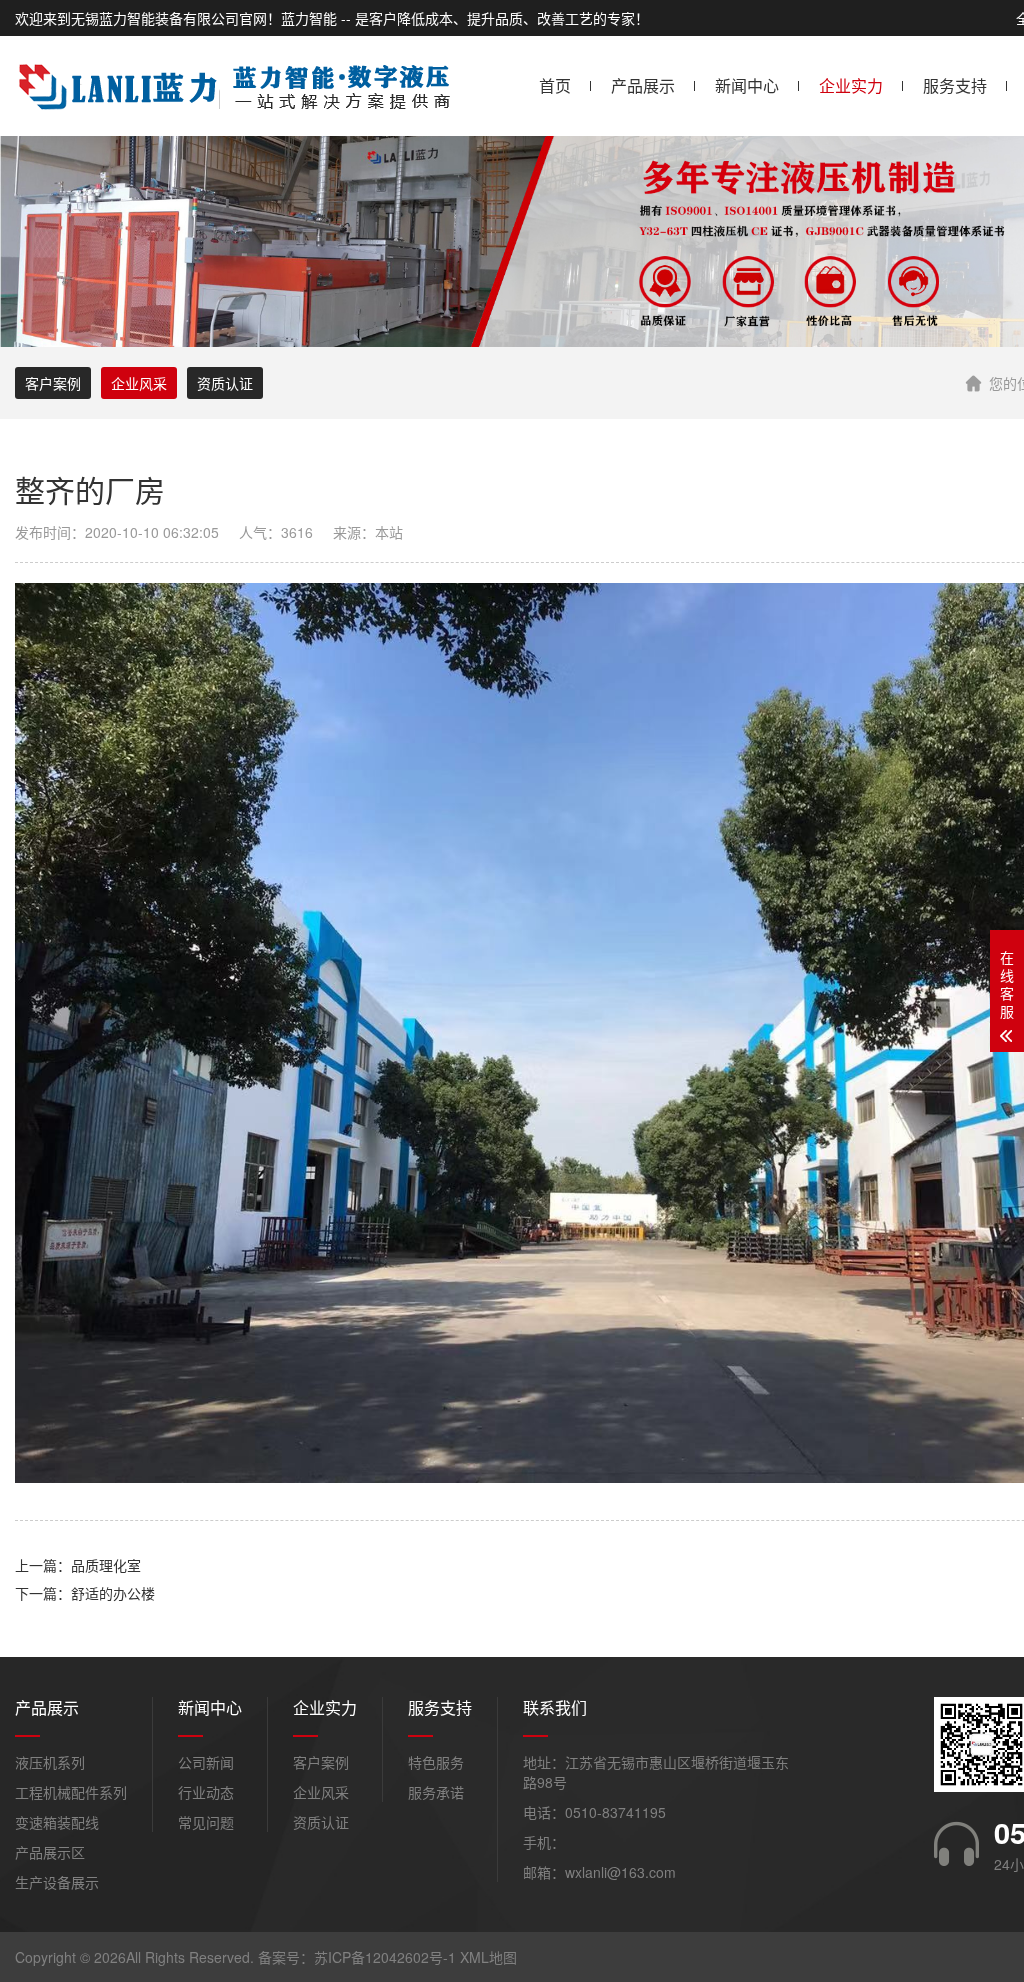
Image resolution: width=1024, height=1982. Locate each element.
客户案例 (53, 383)
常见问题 (206, 1822)
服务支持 (955, 85)
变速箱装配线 (57, 1822)
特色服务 (436, 1762)
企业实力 (851, 85)
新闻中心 (747, 85)
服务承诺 (436, 1792)
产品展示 (643, 85)
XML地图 (488, 1957)
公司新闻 (206, 1762)
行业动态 (206, 1792)
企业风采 (139, 383)
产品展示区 (50, 1852)
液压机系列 (50, 1762)
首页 (555, 85)
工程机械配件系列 (71, 1792)
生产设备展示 (57, 1882)
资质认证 (225, 383)
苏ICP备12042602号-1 (385, 1957)
